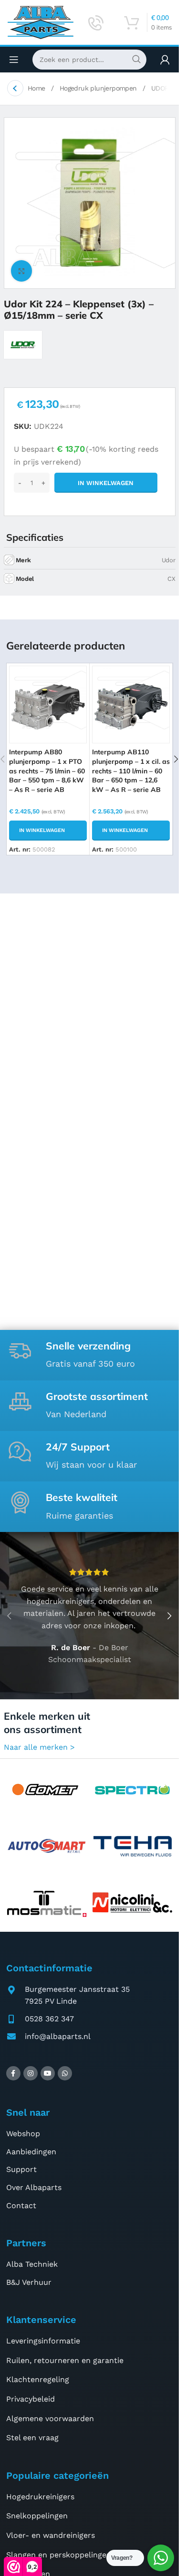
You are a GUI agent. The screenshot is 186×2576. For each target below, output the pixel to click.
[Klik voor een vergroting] (22, 271)
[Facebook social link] (13, 2073)
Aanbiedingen (31, 2152)
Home (37, 88)
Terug (15, 88)
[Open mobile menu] (14, 60)
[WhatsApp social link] (65, 2073)
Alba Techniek (32, 2264)
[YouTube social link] (48, 2073)
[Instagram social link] (31, 2073)
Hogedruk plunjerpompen (99, 88)
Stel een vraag (32, 2438)
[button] (48, 831)
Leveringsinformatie (43, 2341)
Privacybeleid (31, 2399)
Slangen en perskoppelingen (59, 2555)
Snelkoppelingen (37, 2516)
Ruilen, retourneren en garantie (65, 2360)
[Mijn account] (165, 60)
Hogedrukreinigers (40, 2497)
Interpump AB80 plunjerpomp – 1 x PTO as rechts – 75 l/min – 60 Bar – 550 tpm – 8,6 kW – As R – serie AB (47, 771)
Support (21, 2169)
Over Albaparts (34, 2187)
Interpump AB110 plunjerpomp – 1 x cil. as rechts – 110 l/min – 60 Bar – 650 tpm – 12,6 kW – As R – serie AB (131, 771)
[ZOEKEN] (136, 60)
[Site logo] (41, 22)
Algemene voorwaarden (50, 2419)
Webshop (23, 2134)
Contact (21, 2206)
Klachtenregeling (38, 2379)
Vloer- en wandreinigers (51, 2535)
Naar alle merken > (39, 1747)
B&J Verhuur (29, 2282)
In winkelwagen (106, 483)
